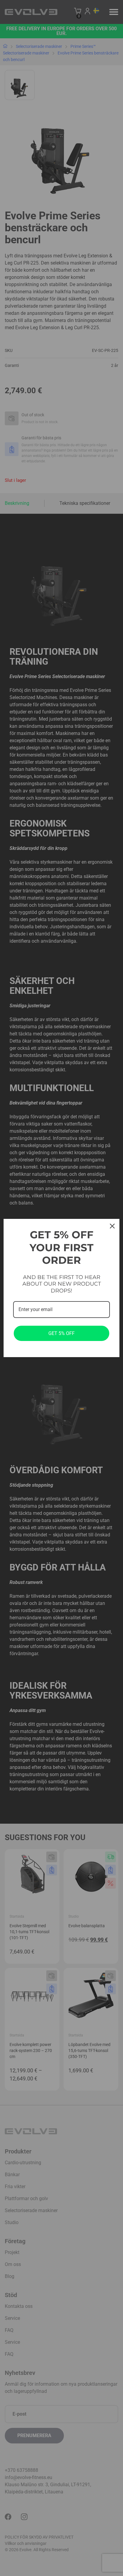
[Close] (112, 1226)
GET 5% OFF (61, 1333)
